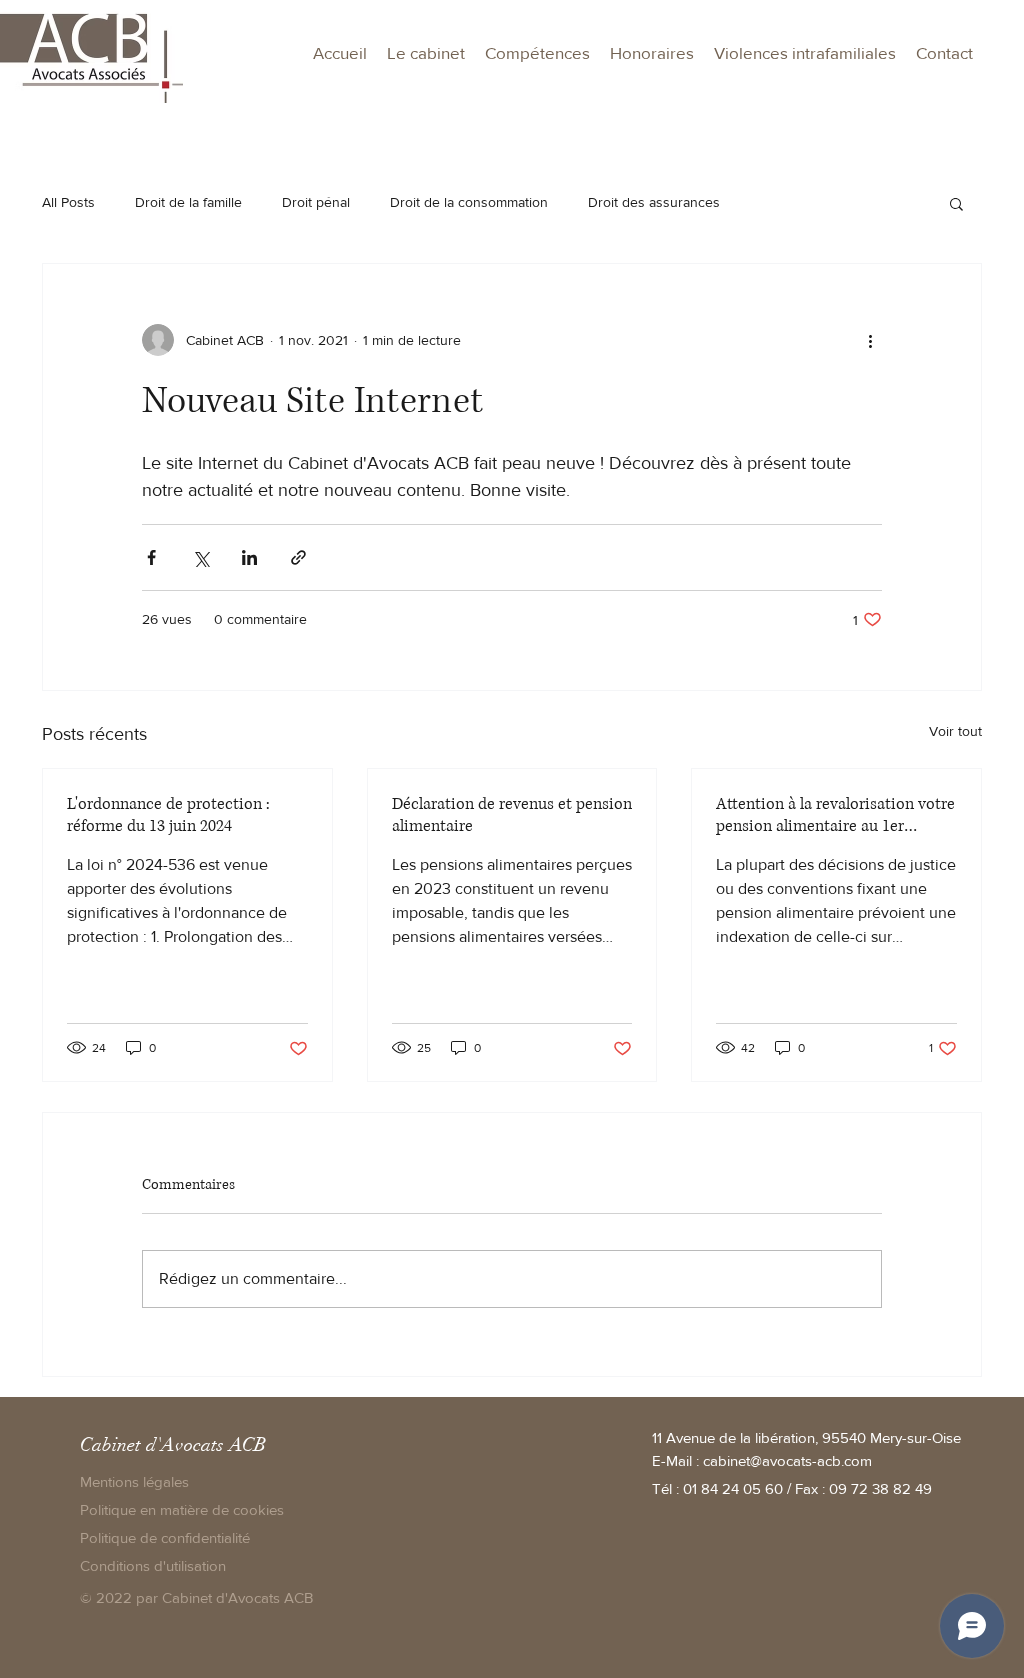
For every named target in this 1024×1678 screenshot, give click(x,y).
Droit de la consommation (469, 202)
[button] (537, 53)
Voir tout (955, 731)
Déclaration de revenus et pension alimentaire (512, 815)
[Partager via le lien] (298, 557)
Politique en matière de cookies (184, 1509)
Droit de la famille (188, 202)
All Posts (68, 202)
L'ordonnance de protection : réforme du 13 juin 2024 (168, 815)
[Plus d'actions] (870, 340)
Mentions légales (134, 1481)
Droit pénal (316, 202)
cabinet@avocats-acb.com (787, 1460)
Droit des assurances (654, 202)
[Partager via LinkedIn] (249, 557)
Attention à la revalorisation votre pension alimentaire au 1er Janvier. (835, 815)
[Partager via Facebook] (151, 557)
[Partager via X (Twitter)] (200, 557)
